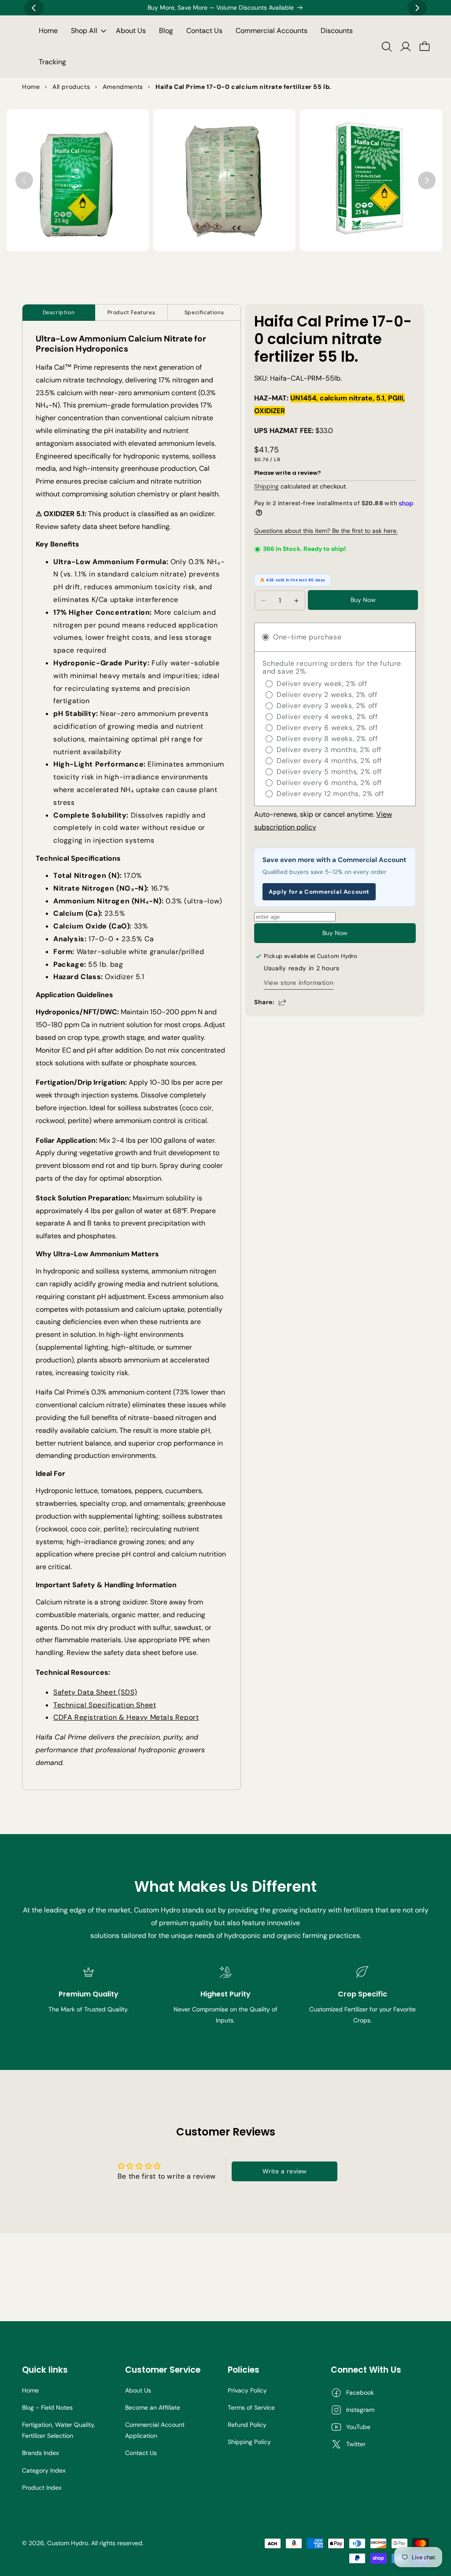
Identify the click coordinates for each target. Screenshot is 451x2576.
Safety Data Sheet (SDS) (95, 1692)
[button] (87, 31)
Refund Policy (247, 2425)
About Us (138, 2390)
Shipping (266, 486)
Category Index (44, 2470)
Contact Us (141, 2453)
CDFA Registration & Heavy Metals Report (126, 1717)
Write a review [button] (285, 2171)
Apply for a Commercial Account (319, 892)
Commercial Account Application (155, 2430)
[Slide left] (24, 180)
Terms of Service (251, 2407)
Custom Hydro (68, 2543)
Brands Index (41, 2453)
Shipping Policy (249, 2442)
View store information (299, 983)
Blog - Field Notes (47, 2407)
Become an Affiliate (153, 2407)
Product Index (42, 2488)
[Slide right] (427, 180)
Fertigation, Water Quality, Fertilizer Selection (59, 2430)
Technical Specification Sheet (105, 1705)
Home (30, 2390)
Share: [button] (264, 1002)
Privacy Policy (247, 2390)
